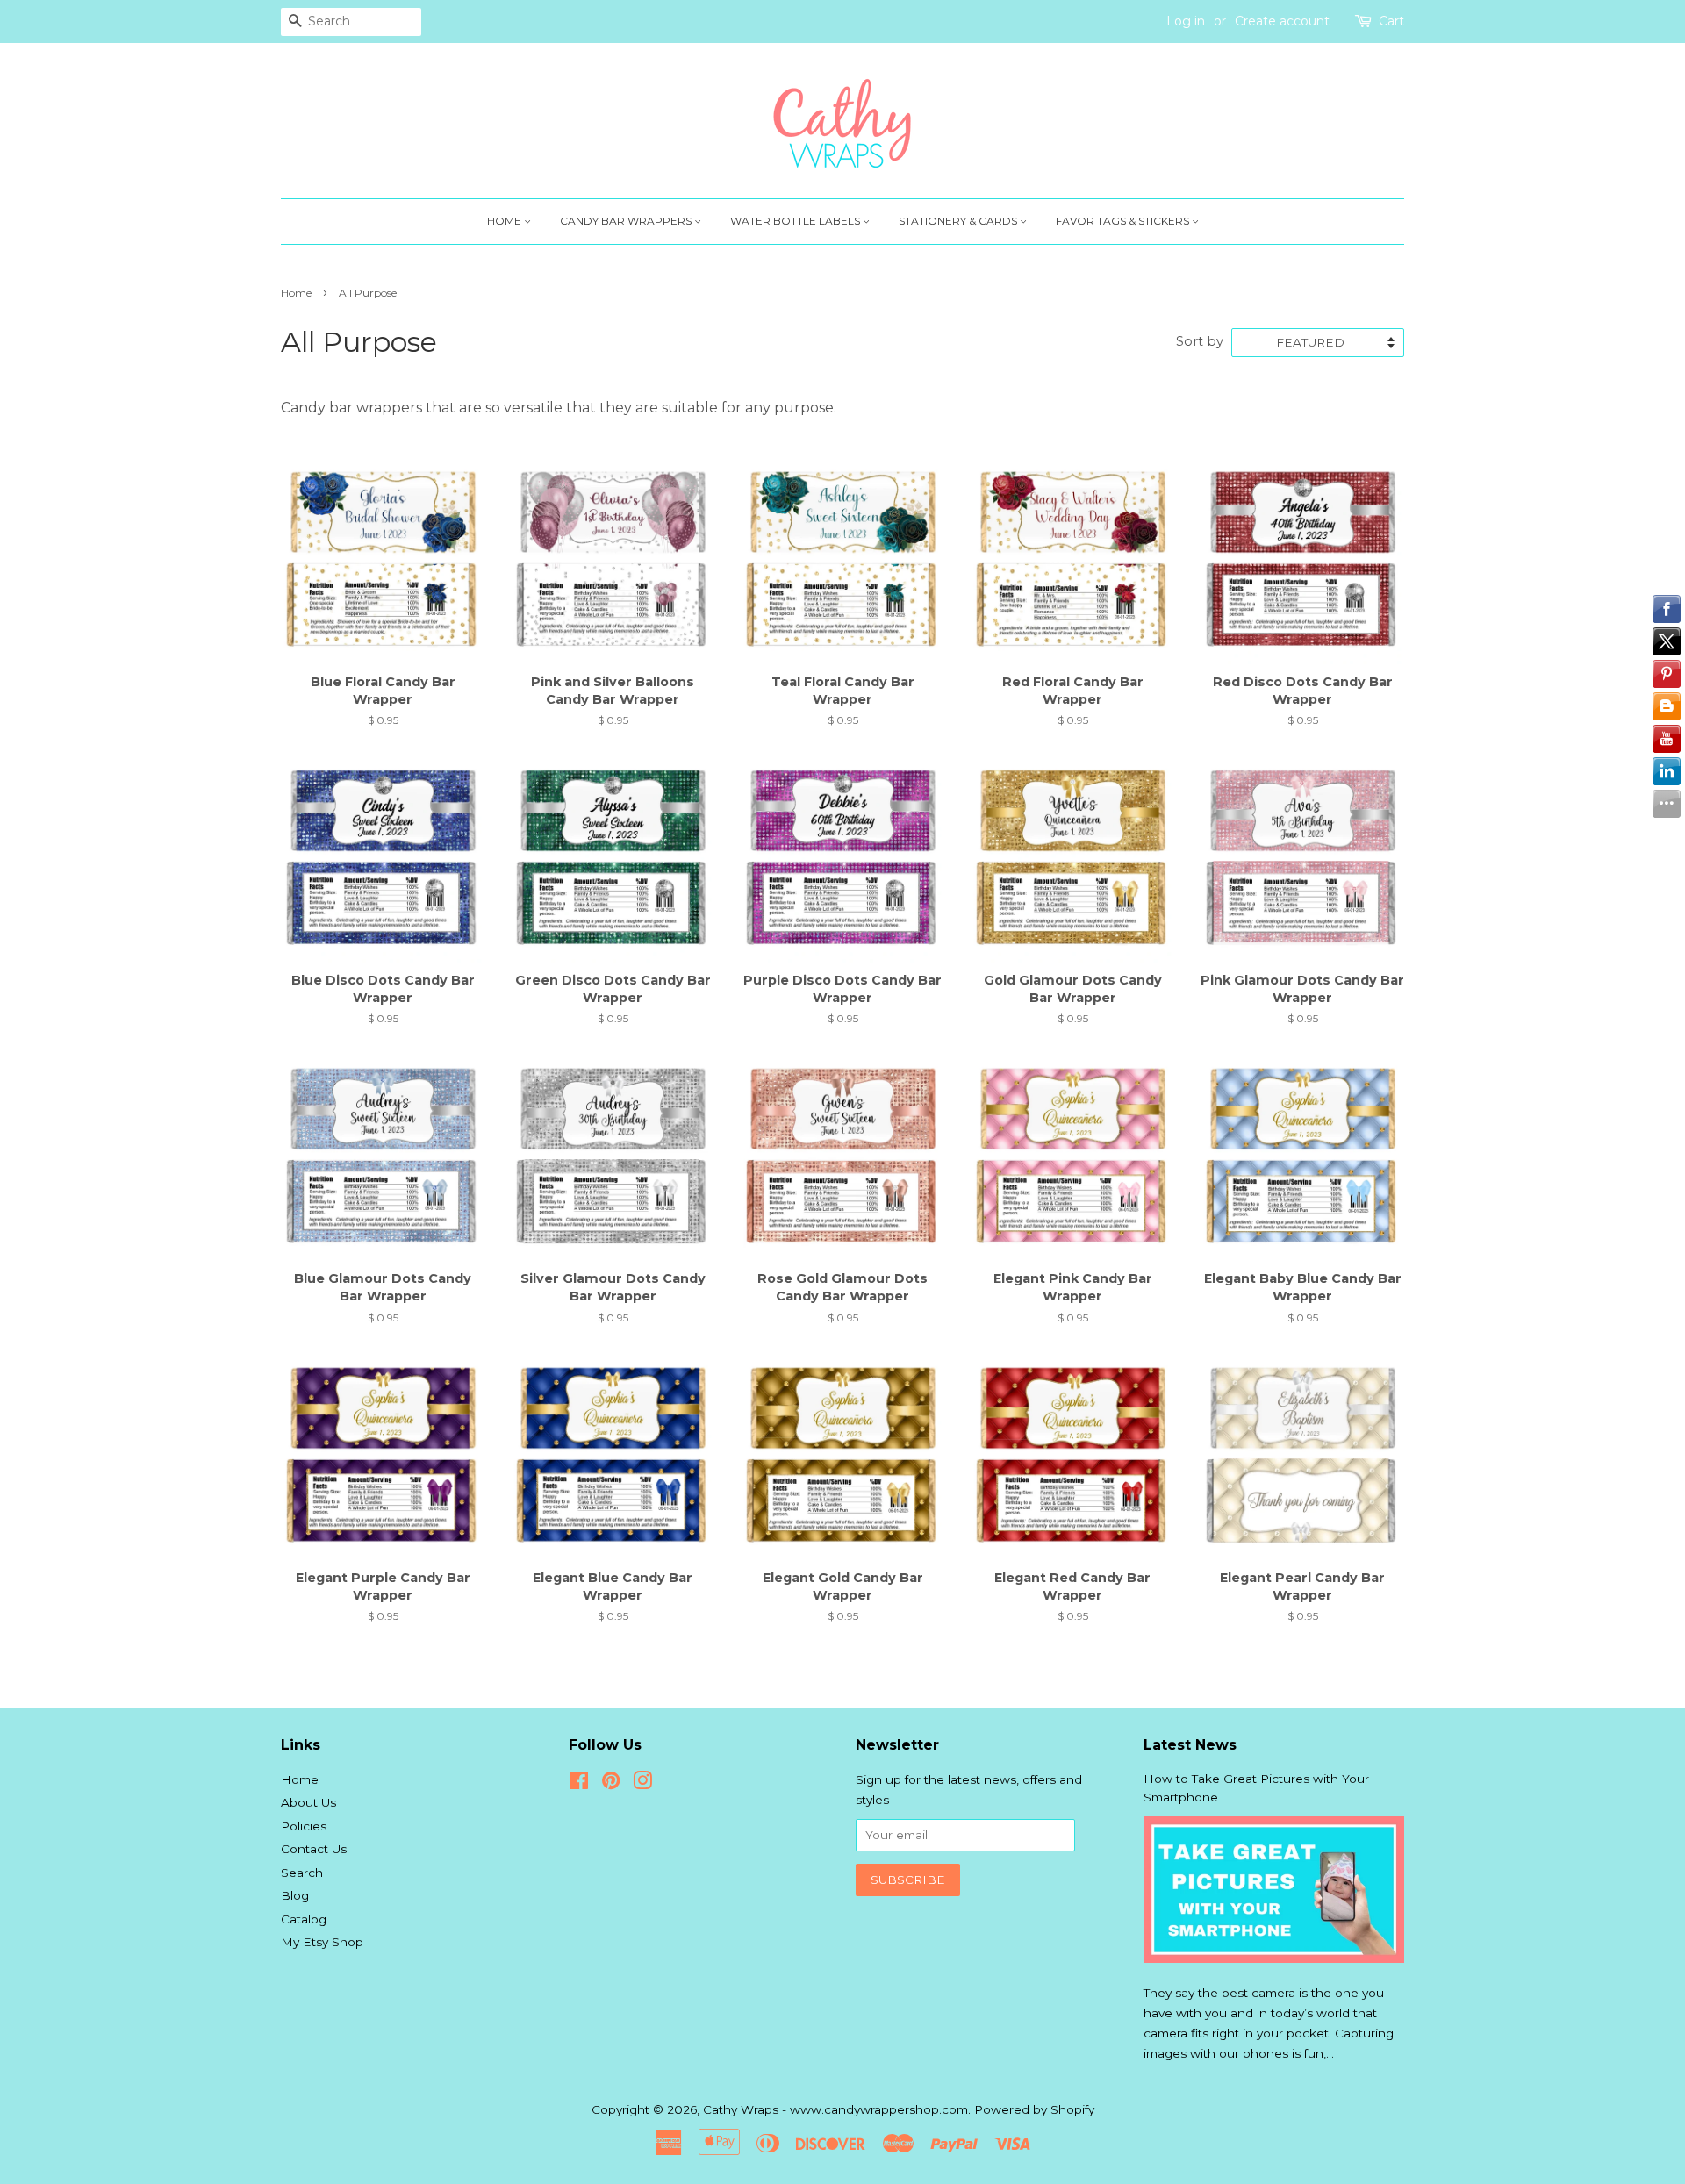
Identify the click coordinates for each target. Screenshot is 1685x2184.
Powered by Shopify (1034, 2109)
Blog (295, 1895)
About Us (308, 1802)
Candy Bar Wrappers (627, 221)
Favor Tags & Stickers (1124, 221)
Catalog (304, 1919)
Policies (304, 1826)
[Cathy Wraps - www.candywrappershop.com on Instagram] (642, 1784)
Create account (1282, 21)
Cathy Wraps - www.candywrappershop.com (835, 2109)
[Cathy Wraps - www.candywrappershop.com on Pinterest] (611, 1784)
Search (302, 1873)
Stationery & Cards (959, 221)
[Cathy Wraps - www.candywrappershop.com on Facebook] (579, 1784)
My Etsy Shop (322, 1942)
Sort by (1200, 341)
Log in (1186, 21)
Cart (1391, 21)
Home (505, 221)
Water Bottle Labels (796, 221)
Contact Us (314, 1849)
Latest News (1190, 1745)
